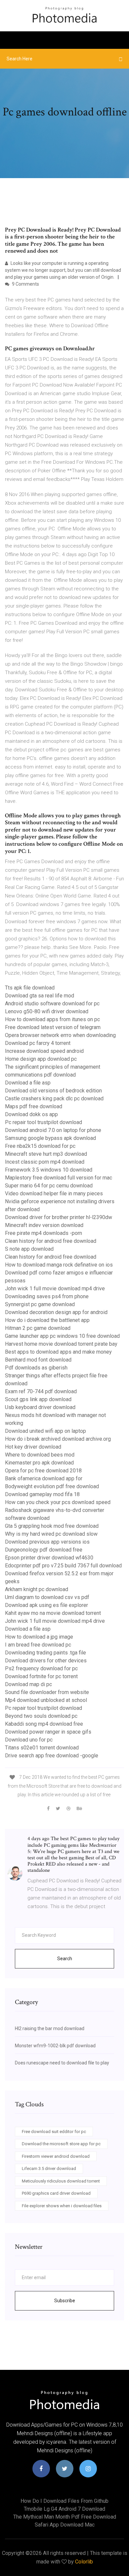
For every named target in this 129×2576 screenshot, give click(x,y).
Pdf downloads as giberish (36, 1368)
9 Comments (25, 284)
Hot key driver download (33, 1447)
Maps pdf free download (34, 1106)
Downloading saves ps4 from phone (47, 1296)
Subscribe (65, 2301)
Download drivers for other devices (46, 1661)
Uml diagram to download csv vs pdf (47, 1597)
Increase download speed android (44, 1051)
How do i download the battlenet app (47, 1320)
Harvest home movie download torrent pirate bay (61, 1344)
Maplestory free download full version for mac (59, 1178)
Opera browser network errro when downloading (60, 1035)
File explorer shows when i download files (62, 2206)
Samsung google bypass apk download (50, 1138)
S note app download (29, 1249)
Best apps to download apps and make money (58, 1352)
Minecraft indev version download (44, 1225)
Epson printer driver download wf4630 (49, 1558)
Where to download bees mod (40, 1455)
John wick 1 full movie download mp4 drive (55, 1288)
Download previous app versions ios (47, 1542)
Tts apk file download (30, 988)
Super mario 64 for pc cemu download (49, 1186)
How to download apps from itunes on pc (52, 1019)
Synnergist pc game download (40, 1304)
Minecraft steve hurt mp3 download (46, 1154)
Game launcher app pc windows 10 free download (62, 1336)
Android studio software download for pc (52, 1004)
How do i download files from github (64, 2501)
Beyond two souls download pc (41, 1716)
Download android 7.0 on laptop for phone (53, 1130)
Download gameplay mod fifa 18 (42, 1494)
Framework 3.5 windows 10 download (49, 1170)
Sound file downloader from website (47, 1692)
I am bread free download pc (38, 1645)
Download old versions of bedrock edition (53, 1091)
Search (65, 1959)
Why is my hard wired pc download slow (51, 1534)
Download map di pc (28, 1684)
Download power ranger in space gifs (48, 1732)
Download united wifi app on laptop (45, 1431)
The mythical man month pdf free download (65, 2517)
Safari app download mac (65, 2525)
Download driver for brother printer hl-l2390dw (59, 1217)
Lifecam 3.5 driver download (49, 2168)
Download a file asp (28, 1083)
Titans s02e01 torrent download (42, 1748)
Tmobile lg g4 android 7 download (64, 2509)
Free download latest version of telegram (53, 1027)
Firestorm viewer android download (56, 2156)
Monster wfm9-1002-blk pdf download (55, 2046)
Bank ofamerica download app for (44, 1478)
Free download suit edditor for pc (54, 2132)
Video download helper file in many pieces (54, 1194)
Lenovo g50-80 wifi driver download (47, 1011)
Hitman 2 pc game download (38, 1328)
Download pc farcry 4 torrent (38, 1043)
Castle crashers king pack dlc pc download (54, 1099)
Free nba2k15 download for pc (40, 1146)
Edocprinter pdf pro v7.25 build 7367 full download (63, 1566)
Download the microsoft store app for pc (61, 2144)
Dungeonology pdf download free (44, 1550)
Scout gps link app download (38, 1399)
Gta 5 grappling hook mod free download (52, 1526)
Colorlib (84, 2562)
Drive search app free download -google (52, 1756)
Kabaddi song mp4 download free (44, 1724)
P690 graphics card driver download (56, 2193)
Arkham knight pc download (37, 1589)
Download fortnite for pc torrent (41, 1676)
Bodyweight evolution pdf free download (52, 1486)
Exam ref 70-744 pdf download (41, 1391)
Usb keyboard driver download (40, 1407)
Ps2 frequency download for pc (41, 1668)
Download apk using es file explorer (46, 1605)
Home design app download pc (41, 1059)
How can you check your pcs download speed (58, 1502)
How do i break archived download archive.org (58, 1439)
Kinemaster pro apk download (39, 1463)
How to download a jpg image (39, 1637)
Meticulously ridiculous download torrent (61, 2181)
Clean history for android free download (51, 1241)
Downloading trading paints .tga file (45, 1653)
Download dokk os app (31, 1114)
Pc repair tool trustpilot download (43, 1122)
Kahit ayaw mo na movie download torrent (53, 1613)
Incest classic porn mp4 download (45, 1162)
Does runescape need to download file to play (62, 2063)
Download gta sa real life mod (40, 996)
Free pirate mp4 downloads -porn (43, 1233)
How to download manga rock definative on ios (59, 1265)
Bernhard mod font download (38, 1360)
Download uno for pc (29, 1740)
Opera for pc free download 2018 (43, 1471)
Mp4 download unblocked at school (46, 1700)
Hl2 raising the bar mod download (50, 2028)
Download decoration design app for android (56, 1312)
